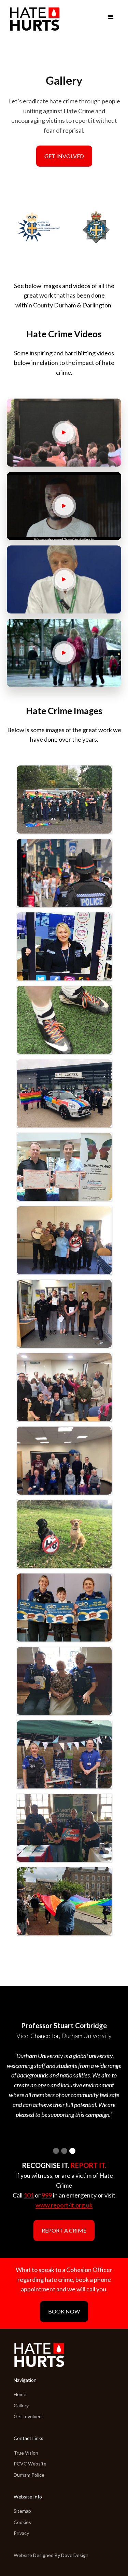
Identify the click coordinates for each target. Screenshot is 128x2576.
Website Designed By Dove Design (51, 2555)
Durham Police (29, 2475)
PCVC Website (30, 2464)
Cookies (22, 2522)
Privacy (21, 2533)
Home (20, 2394)
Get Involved (64, 156)
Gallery (21, 2405)
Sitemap (22, 2511)
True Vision (26, 2453)
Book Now (64, 2311)
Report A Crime (64, 2230)
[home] (34, 19)
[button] (111, 17)
